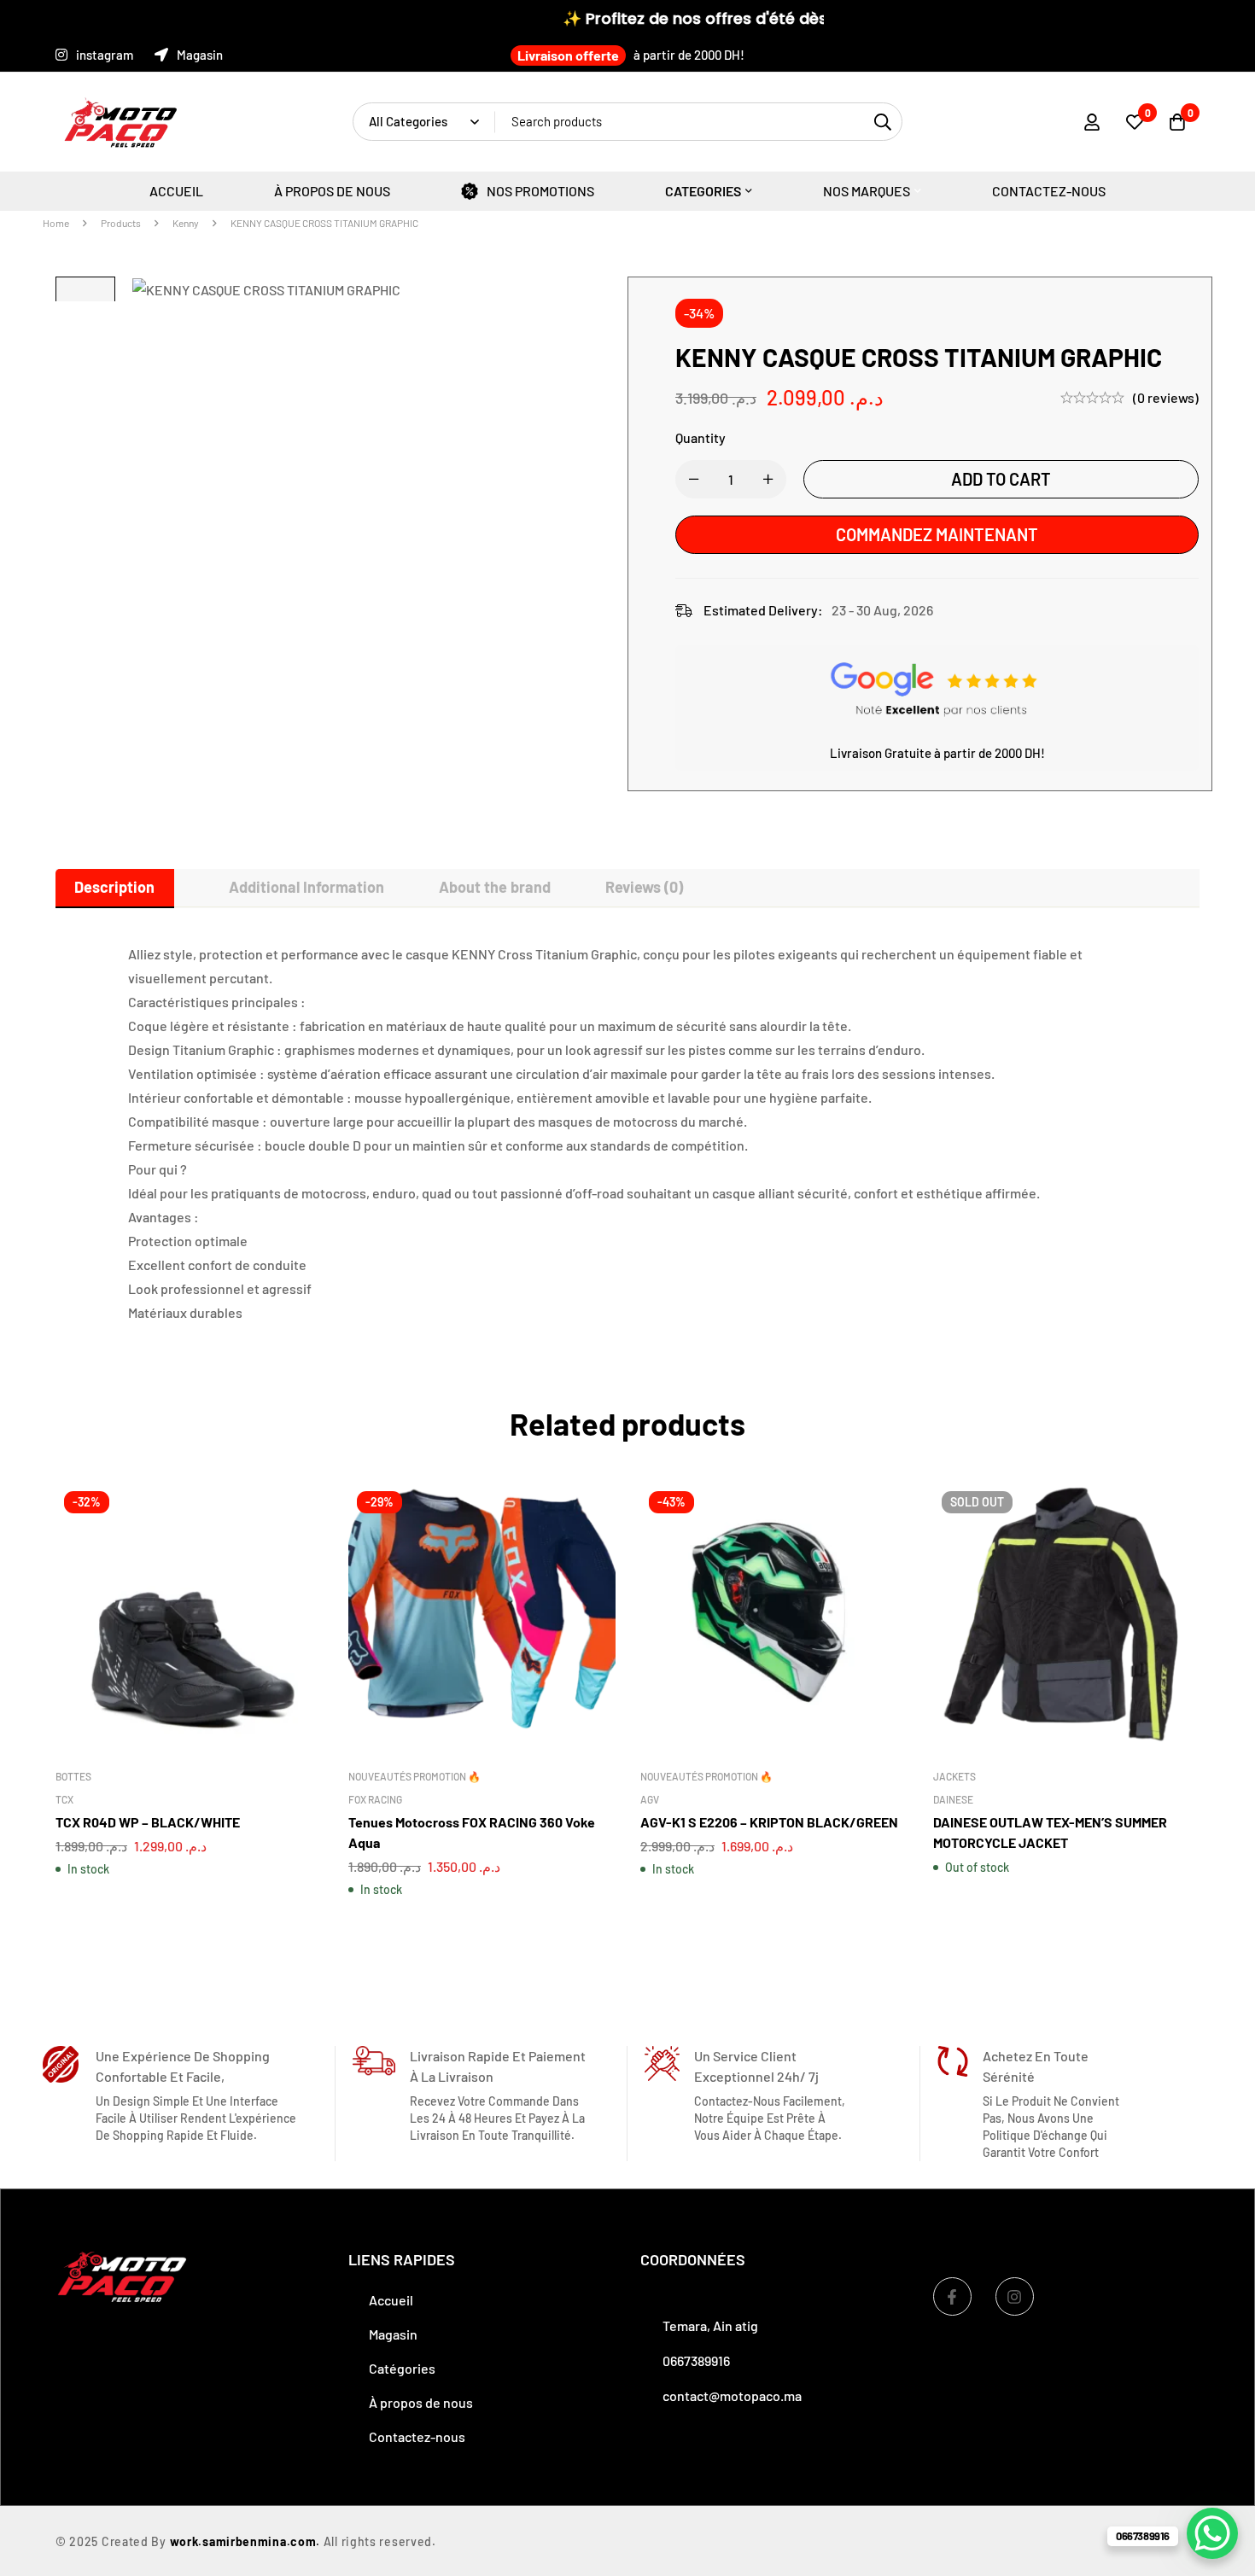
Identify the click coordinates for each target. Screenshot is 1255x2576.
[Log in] (1092, 122)
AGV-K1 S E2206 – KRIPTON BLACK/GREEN (769, 1821)
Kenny (186, 223)
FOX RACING (375, 1798)
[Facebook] (952, 2296)
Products (121, 223)
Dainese (953, 1798)
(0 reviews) (1166, 397)
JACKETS (954, 1775)
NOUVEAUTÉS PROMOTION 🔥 (414, 1775)
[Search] (883, 122)
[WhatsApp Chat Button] (1212, 2533)
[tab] (115, 888)
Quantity (700, 437)
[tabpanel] (627, 1134)
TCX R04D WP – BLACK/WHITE (148, 1821)
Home (56, 223)
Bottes (73, 1775)
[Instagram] (1015, 2296)
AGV (650, 1798)
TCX (64, 1798)
